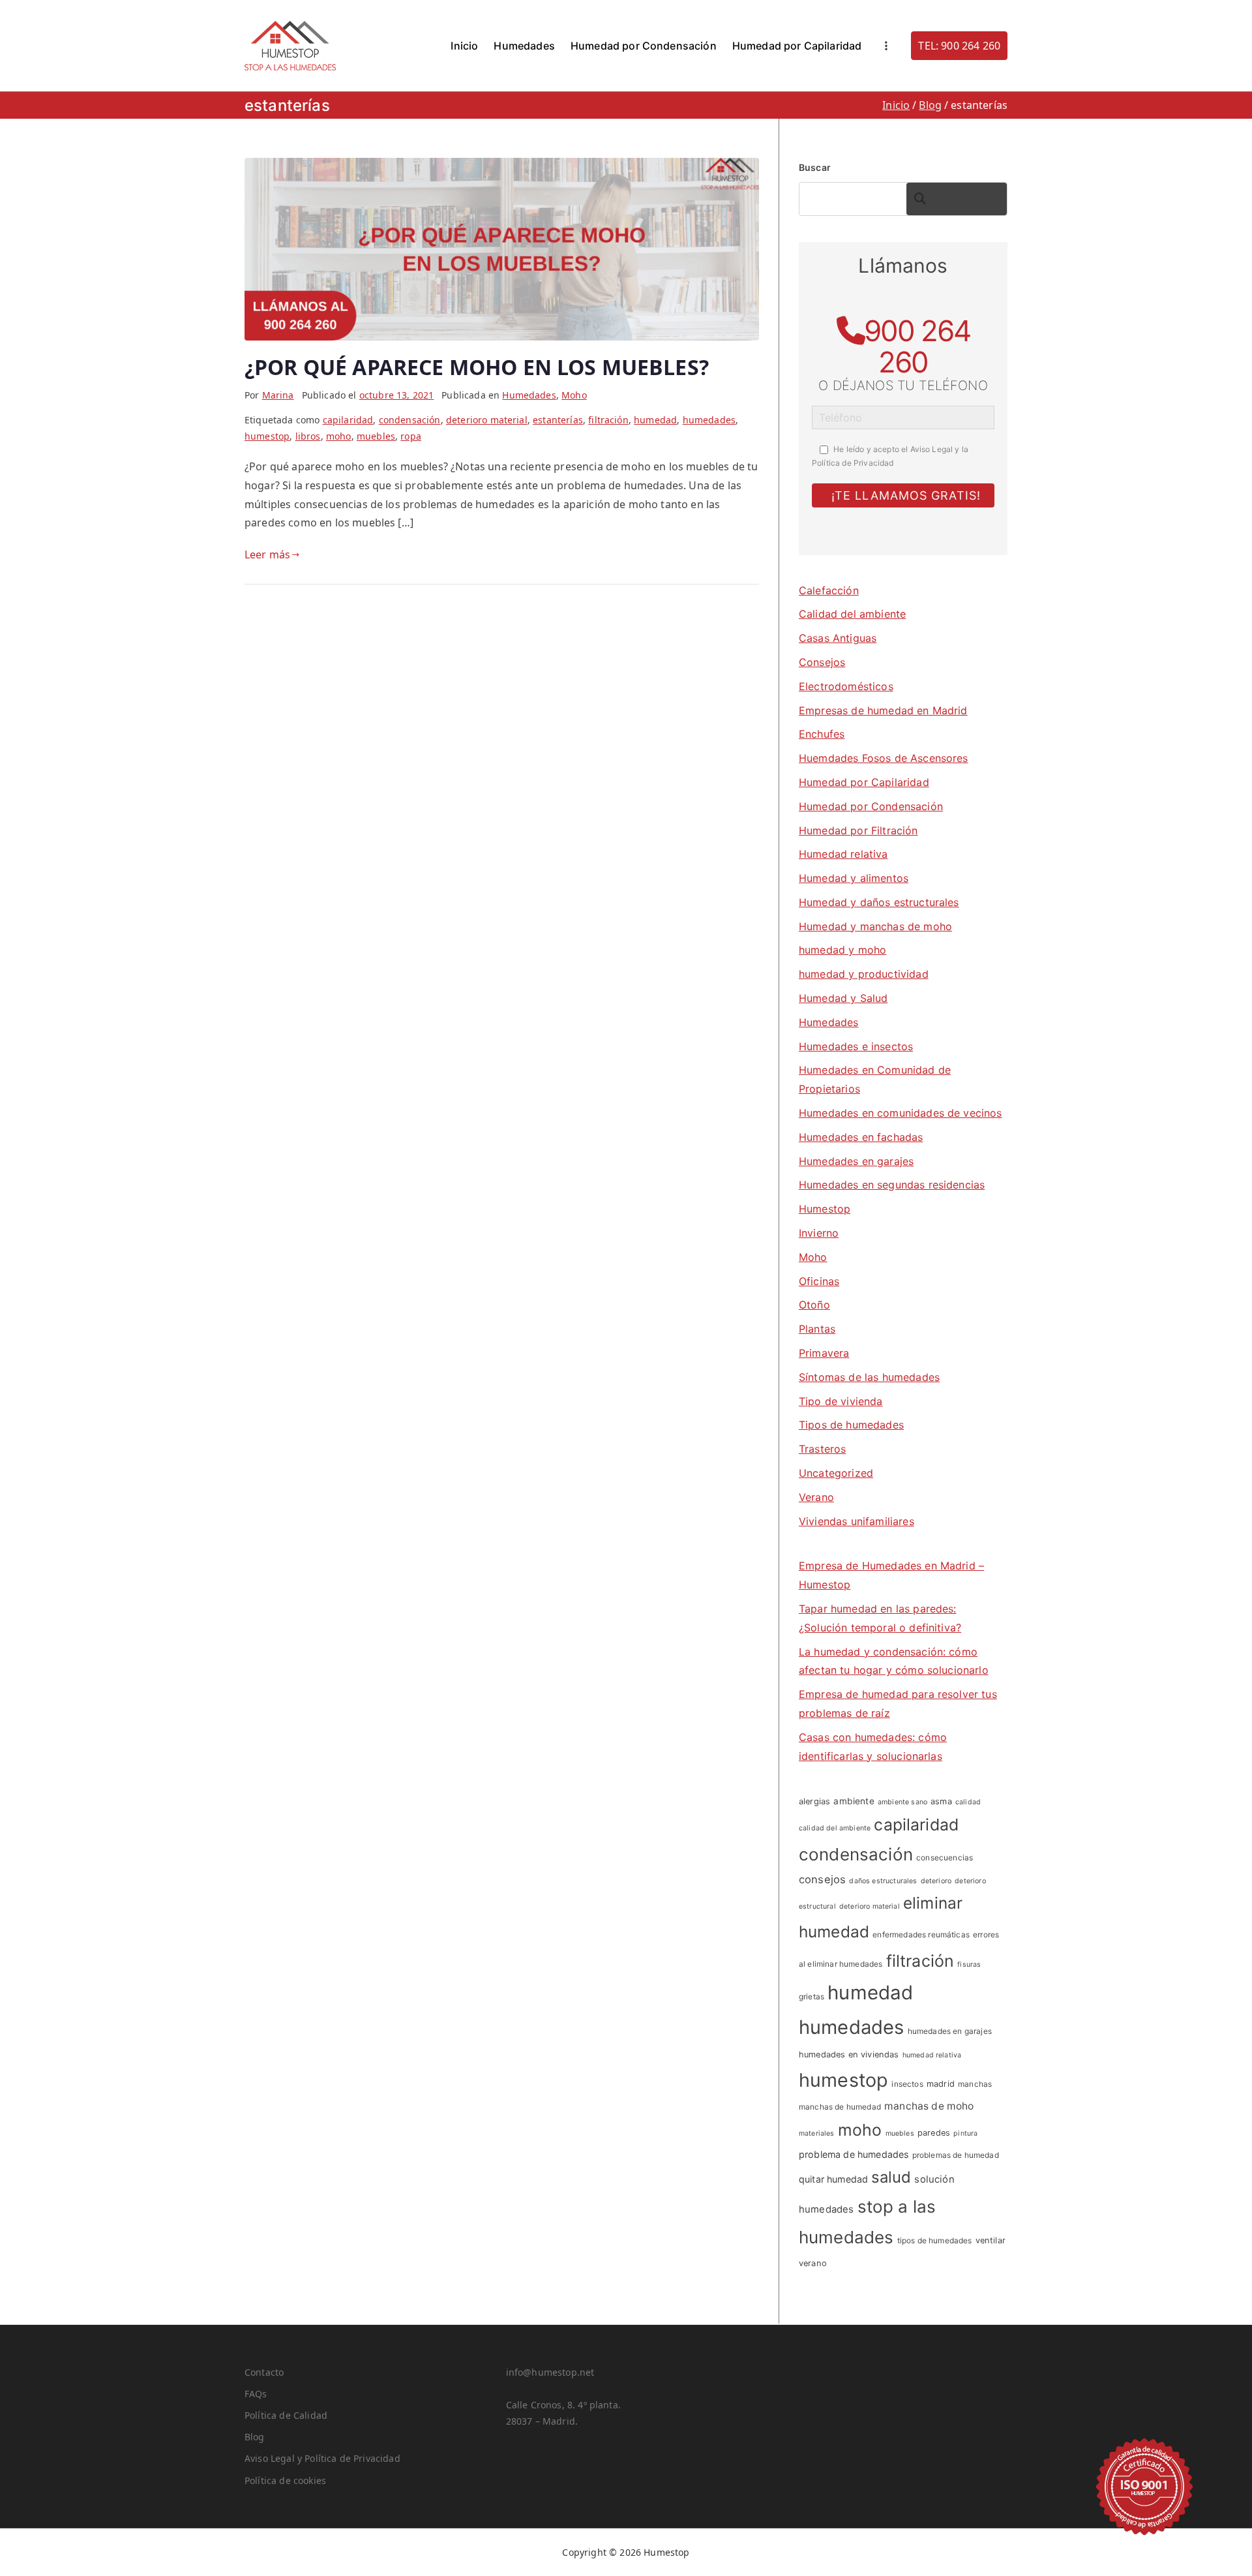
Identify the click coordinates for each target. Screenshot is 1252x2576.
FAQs (256, 2394)
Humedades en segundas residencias (892, 1185)
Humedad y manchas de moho (875, 926)
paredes (934, 2133)
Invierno (819, 1233)
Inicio (464, 46)
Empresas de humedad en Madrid (883, 710)
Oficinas (819, 1281)
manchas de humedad (840, 2107)
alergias (814, 1801)
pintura (965, 2133)
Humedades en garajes (856, 1161)
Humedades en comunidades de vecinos (901, 1113)
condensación (410, 420)
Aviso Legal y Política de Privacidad (322, 2458)
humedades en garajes (950, 2031)
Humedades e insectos (856, 1046)
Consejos (822, 662)
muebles (376, 436)
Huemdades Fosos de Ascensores (884, 758)
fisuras (969, 1964)
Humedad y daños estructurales (879, 902)
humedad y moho (842, 950)
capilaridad (348, 420)
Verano (816, 1497)
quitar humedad (833, 2179)
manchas (975, 2084)
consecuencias (945, 1857)
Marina (278, 395)
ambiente (854, 1801)
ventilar (991, 2240)
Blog (255, 2437)
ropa (411, 436)
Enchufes (822, 734)
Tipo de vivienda (841, 1401)
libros (308, 436)
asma (941, 1801)
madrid (941, 2084)
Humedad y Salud (843, 998)
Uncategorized (836, 1473)
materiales (817, 2133)
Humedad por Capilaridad (797, 46)
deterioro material (487, 420)
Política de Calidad (286, 2415)
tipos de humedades (935, 2240)
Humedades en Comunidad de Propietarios (875, 1079)
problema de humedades (854, 2154)
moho (339, 436)
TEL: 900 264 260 (959, 46)
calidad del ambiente (835, 1828)
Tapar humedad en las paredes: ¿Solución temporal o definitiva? (880, 1618)
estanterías (558, 420)
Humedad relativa (843, 854)
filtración (608, 420)
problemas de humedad (956, 2155)
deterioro (936, 1881)
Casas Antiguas (838, 638)
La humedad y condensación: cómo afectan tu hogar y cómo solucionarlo (894, 1661)
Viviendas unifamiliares (857, 1521)
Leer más (267, 554)
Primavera (824, 1353)
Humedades (524, 46)
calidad (968, 1802)
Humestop (825, 1209)
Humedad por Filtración (858, 830)
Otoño (814, 1305)
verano (813, 2263)
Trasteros (822, 1449)
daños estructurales (883, 1881)
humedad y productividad (864, 974)
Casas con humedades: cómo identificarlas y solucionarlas (873, 1747)
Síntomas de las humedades (869, 1377)
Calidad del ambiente (852, 614)
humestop (267, 436)
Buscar (815, 167)
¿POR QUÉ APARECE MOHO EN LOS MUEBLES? (477, 367)
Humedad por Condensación (644, 46)
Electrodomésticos (846, 686)
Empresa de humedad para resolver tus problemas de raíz (898, 1704)
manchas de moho (929, 2106)
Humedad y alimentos (854, 878)
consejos (822, 1879)
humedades (709, 420)
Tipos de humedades (851, 1425)
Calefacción (829, 590)
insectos (907, 2084)
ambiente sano (902, 1802)
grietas (812, 1996)
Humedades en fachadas (861, 1137)
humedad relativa (932, 2055)
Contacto (264, 2372)
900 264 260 (917, 346)
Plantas (817, 1329)
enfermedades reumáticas (921, 1934)
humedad (655, 420)
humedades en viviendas (849, 2054)
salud (891, 2177)
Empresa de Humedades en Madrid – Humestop (891, 1575)
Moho (574, 395)
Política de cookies (285, 2480)
